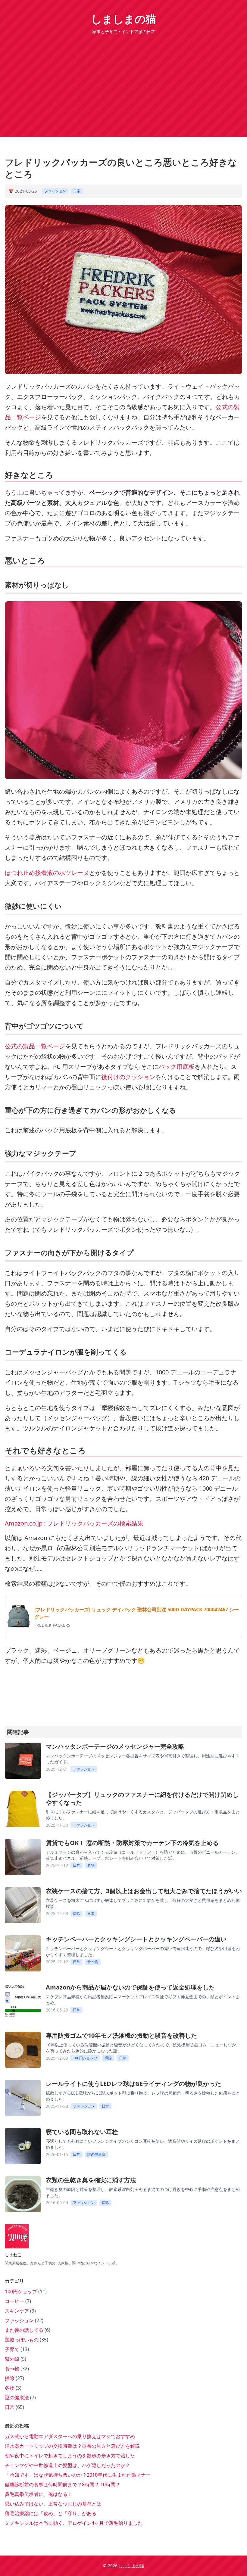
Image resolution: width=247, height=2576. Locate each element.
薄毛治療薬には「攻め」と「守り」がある (51, 2513)
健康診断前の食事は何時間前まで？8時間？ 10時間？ (63, 2484)
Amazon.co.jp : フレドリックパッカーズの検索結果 (74, 1523)
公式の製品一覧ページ (35, 1046)
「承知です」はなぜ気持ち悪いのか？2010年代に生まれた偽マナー (78, 2475)
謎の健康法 (96, 2154)
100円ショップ (85, 2058)
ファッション (55, 191)
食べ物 (93, 1962)
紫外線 (13, 2359)
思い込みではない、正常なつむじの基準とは (53, 2504)
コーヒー (15, 2301)
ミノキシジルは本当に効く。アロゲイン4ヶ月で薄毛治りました (74, 2523)
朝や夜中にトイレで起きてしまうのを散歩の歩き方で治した (70, 2456)
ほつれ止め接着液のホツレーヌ (47, 873)
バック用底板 (177, 1067)
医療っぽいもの (22, 2340)
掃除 (77, 1913)
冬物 (91, 1865)
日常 (77, 191)
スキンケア (17, 2311)
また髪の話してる (25, 2330)
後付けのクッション (128, 1077)
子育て (13, 2349)
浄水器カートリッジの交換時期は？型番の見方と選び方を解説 (72, 2446)
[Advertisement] (123, 80)
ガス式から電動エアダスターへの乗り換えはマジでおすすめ (70, 2436)
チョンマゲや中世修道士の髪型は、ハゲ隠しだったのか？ (67, 2465)
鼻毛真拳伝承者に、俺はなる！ (39, 2494)
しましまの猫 (123, 19)
